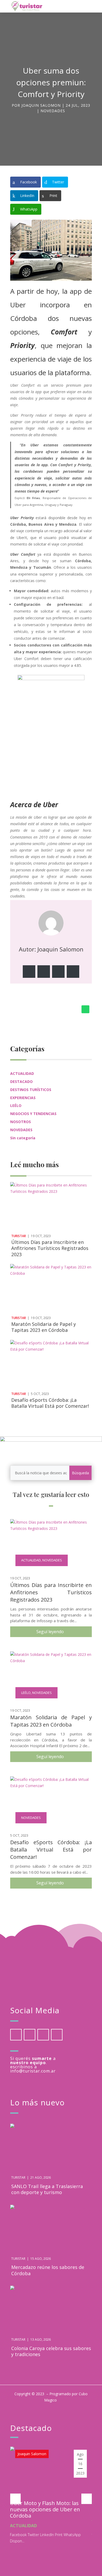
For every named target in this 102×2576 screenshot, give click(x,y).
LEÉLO (16, 1106)
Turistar (19, 1236)
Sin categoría (23, 1138)
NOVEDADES (53, 111)
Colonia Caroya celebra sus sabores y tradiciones (51, 2351)
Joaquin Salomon (41, 105)
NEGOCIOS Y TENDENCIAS (33, 1114)
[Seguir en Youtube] (57, 2035)
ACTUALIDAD (22, 1073)
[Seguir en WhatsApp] (86, 1009)
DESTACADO (21, 1082)
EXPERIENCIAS (23, 1098)
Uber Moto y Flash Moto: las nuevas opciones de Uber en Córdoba (45, 2509)
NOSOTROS (21, 1122)
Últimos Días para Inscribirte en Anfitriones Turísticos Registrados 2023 (50, 1248)
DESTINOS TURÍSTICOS (31, 1090)
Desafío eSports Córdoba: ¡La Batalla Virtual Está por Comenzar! (50, 1403)
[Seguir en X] (44, 972)
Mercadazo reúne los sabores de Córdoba (48, 2270)
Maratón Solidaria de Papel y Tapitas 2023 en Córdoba (44, 1327)
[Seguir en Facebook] (29, 972)
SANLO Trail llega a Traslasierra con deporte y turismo (47, 2189)
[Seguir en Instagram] (73, 972)
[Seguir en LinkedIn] (58, 972)
